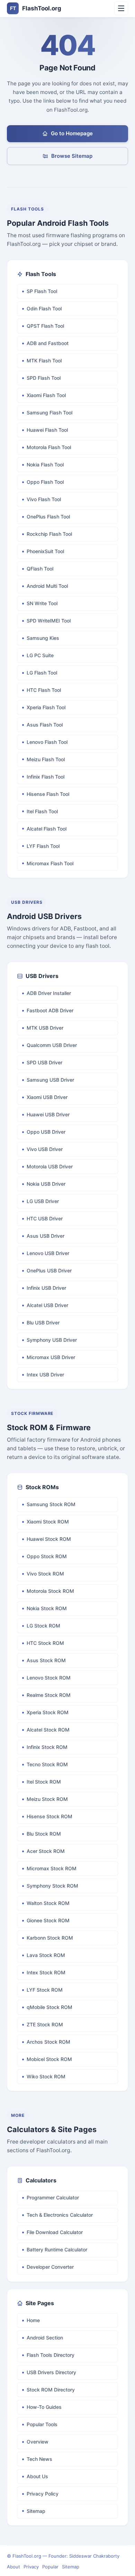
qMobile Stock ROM (49, 2007)
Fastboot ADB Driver (50, 1010)
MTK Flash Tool (44, 360)
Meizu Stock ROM (47, 1799)
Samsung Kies (43, 638)
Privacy (31, 2567)
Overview (38, 2442)
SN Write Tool (42, 603)
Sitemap (36, 2511)
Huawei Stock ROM (49, 1539)
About (13, 2567)
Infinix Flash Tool (46, 777)
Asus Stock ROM (46, 1660)
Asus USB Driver (46, 1236)
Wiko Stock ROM (46, 2076)
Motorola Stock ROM (50, 1591)
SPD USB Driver (44, 1062)
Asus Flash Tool (45, 725)
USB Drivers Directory (51, 2372)
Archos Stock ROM (48, 2042)
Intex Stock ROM (46, 1972)
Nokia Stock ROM (47, 1608)
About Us (37, 2476)
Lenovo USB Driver (48, 1253)
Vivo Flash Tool (44, 499)
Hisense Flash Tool (48, 794)
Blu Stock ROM (44, 1834)
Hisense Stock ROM (49, 1816)
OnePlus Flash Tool (48, 517)
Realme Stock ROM (49, 1695)
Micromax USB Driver (51, 1357)
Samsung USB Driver (50, 1080)
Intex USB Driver (45, 1375)
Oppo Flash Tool (45, 482)
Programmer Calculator (53, 2197)
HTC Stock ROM (45, 1643)
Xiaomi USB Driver (47, 1097)
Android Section (45, 2338)
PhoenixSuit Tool (45, 551)
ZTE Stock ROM (45, 2024)
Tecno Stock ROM (47, 1764)
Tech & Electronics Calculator (60, 2215)
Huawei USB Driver (48, 1114)
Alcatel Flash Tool (47, 829)
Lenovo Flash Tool (47, 742)
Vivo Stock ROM (45, 1574)
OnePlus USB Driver (49, 1270)
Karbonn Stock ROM (50, 1938)
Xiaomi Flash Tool (46, 395)
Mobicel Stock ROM (49, 2059)
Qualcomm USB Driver (52, 1045)
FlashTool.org (36, 8)
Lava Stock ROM (46, 1955)
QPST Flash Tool (45, 326)
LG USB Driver (43, 1201)
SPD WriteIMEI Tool (49, 621)
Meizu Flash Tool (46, 759)
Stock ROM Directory (51, 2390)
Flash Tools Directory (51, 2355)
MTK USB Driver (45, 1028)
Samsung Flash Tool (49, 413)
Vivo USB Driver (45, 1149)
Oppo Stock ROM (47, 1556)
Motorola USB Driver (50, 1166)
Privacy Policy (43, 2494)
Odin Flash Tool (44, 308)
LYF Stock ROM (45, 1990)
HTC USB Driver (45, 1218)
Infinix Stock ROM (47, 1747)
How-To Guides (44, 2407)
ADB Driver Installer (49, 993)
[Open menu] (121, 8)
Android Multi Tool (47, 586)
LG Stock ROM (43, 1626)
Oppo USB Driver (46, 1132)
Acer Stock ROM (46, 1851)
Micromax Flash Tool (50, 863)
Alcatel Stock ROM (48, 1730)
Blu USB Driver (43, 1323)
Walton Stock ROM (48, 1903)
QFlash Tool (40, 569)
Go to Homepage (72, 133)
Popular (50, 2567)
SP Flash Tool (42, 291)
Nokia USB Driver (46, 1184)
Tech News (39, 2459)
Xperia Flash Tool (46, 707)
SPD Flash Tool (44, 378)
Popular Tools (42, 2424)
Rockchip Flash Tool (49, 534)
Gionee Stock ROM (48, 1920)
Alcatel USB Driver (47, 1305)
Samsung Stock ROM (51, 1504)
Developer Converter (50, 2267)
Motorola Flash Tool (49, 447)
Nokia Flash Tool (45, 465)
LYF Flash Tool (43, 846)
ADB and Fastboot (48, 343)
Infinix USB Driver (46, 1288)
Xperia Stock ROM (48, 1712)
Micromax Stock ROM (52, 1868)
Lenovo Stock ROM (49, 1678)
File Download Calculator (55, 2232)
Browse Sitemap (72, 156)
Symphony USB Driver (52, 1340)
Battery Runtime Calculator (57, 2249)
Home (33, 2320)
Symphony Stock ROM (52, 1886)
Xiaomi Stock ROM (48, 1522)
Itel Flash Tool (42, 811)
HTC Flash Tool (44, 690)
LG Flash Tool (42, 673)
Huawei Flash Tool (47, 430)
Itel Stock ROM (44, 1782)
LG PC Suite (40, 655)
